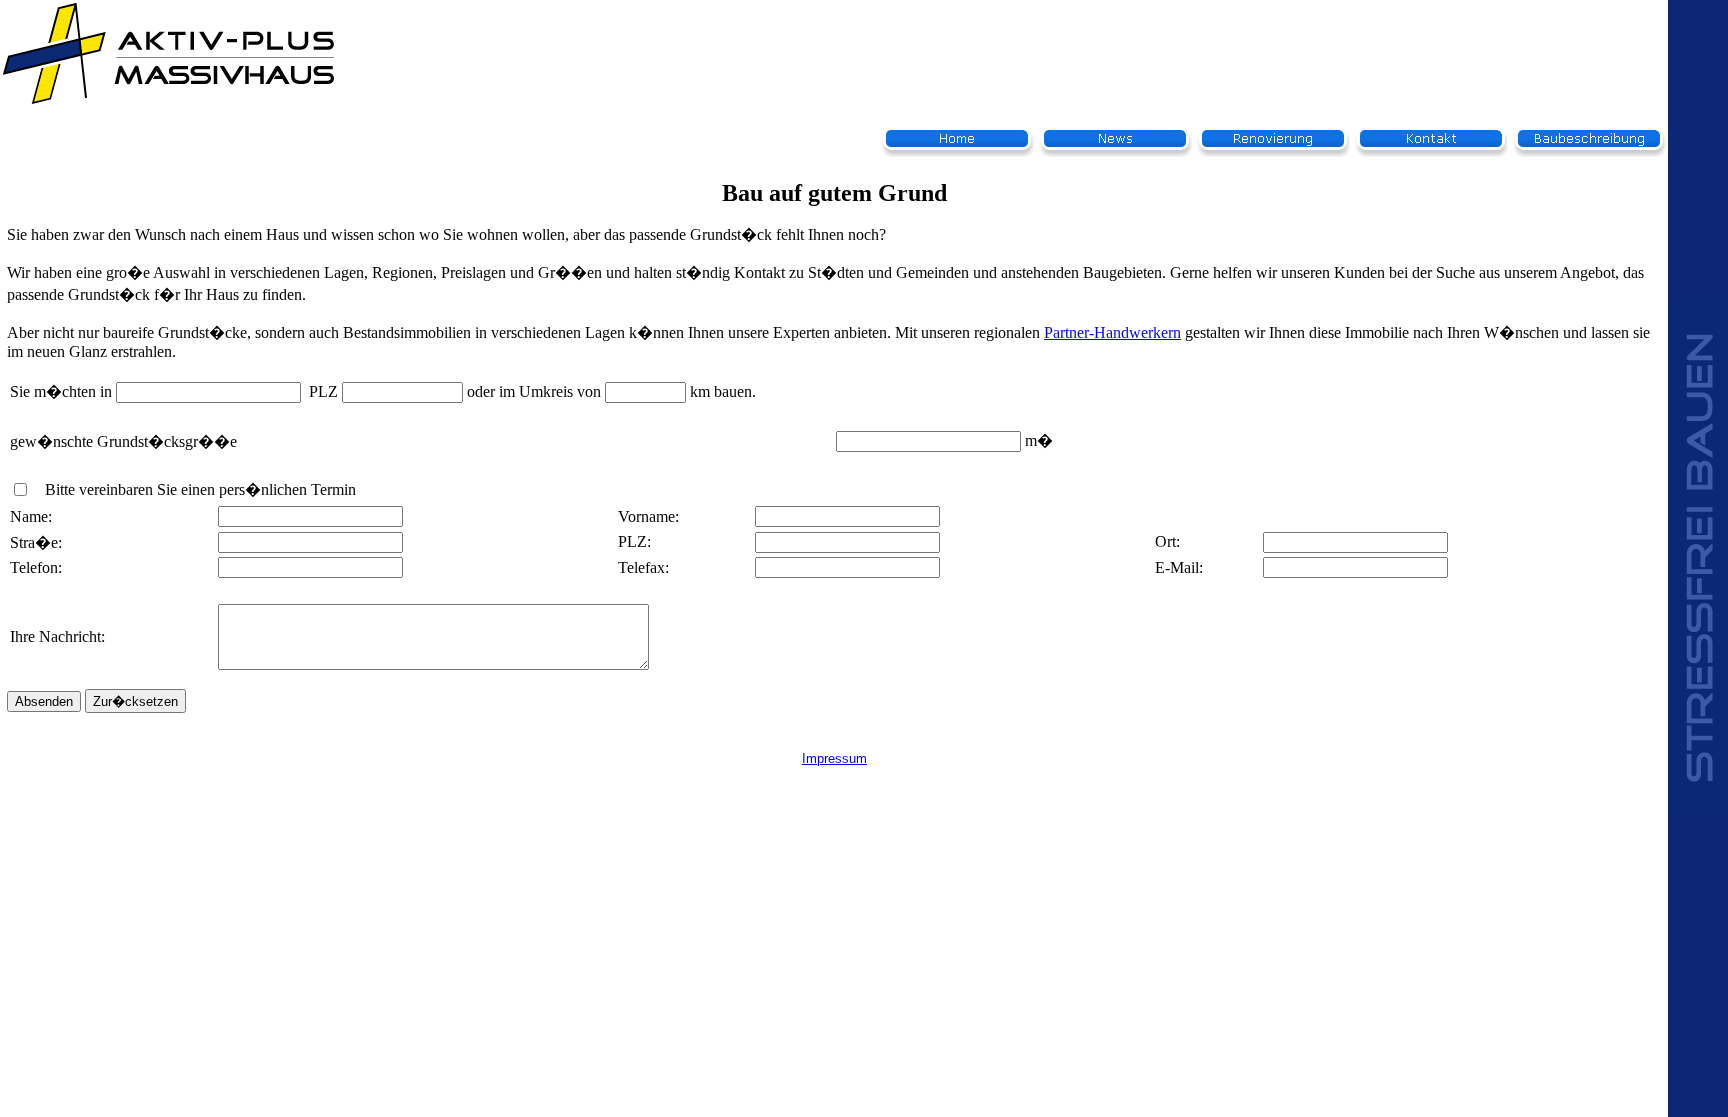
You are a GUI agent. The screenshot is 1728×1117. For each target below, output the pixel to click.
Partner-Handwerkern (1112, 332)
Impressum (834, 758)
